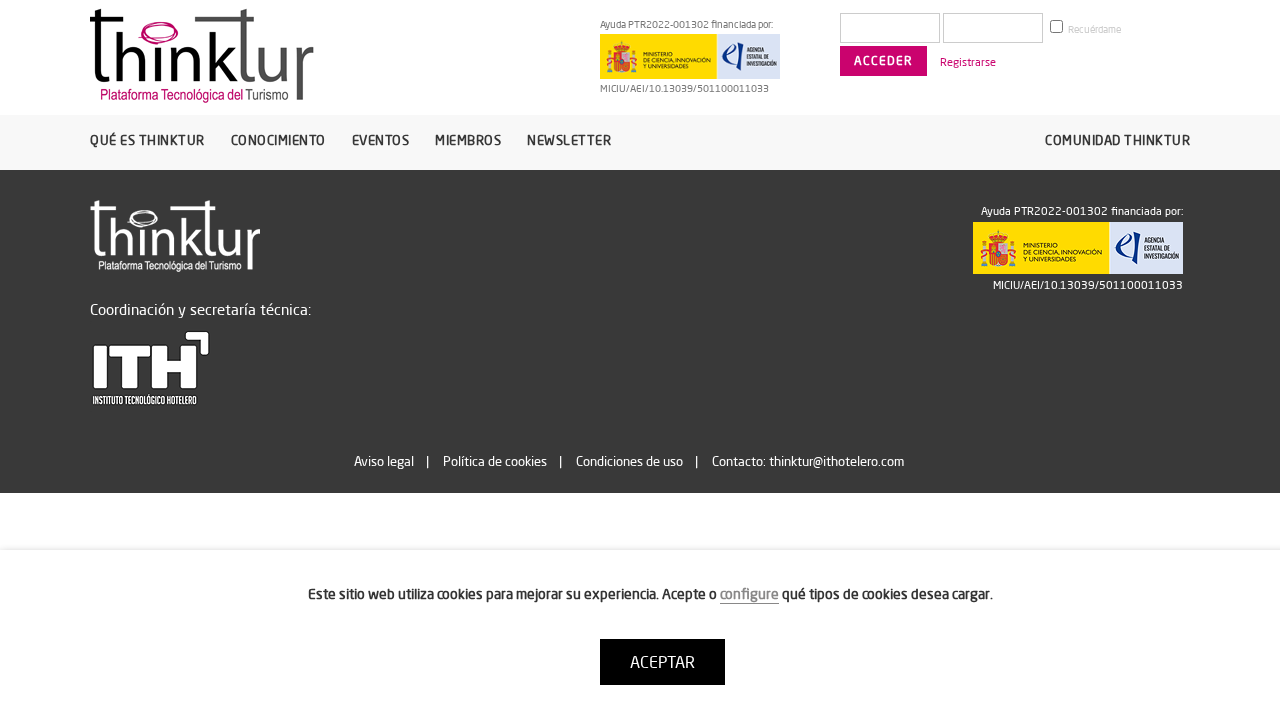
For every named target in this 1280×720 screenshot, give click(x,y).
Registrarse (968, 62)
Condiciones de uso (629, 461)
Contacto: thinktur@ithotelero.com (808, 461)
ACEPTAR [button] (662, 662)
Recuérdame (1093, 29)
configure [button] (749, 594)
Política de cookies (495, 461)
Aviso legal (384, 461)
